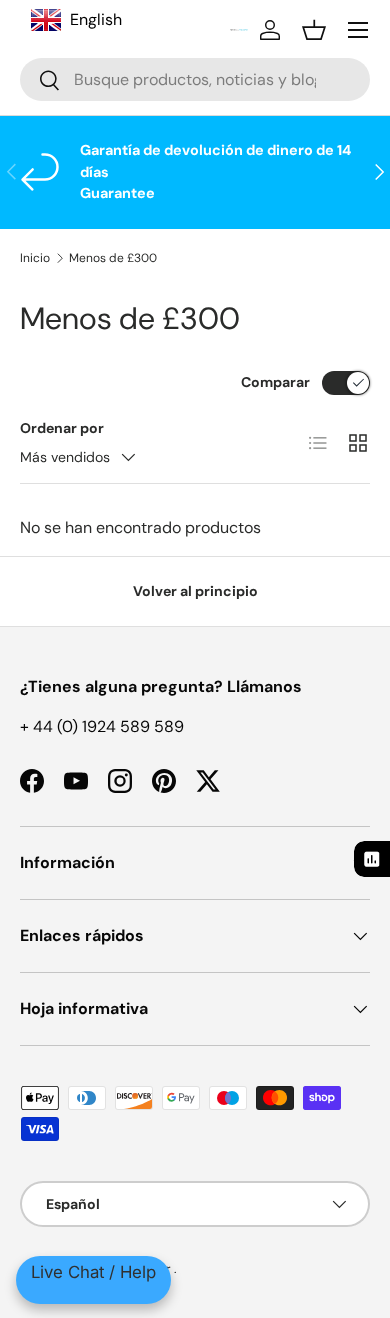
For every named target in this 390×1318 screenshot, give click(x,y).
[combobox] (195, 79)
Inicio (35, 258)
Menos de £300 (113, 258)
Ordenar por (62, 428)
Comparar (275, 382)
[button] (314, 30)
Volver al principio (195, 591)
